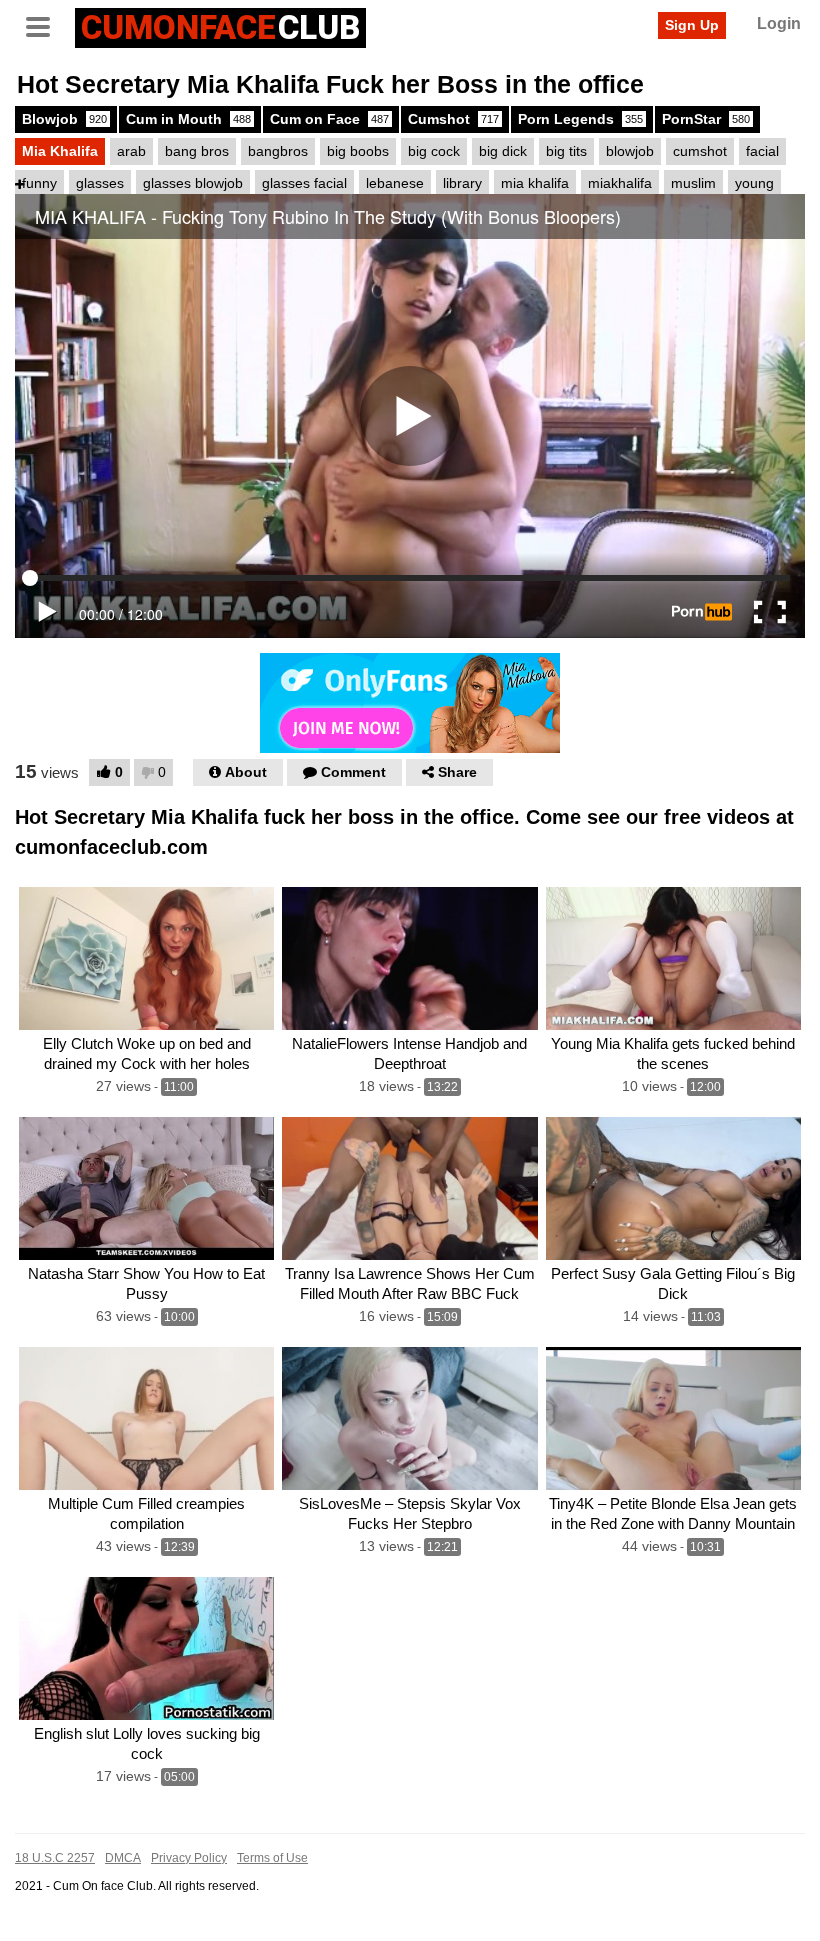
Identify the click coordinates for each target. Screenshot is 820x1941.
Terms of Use (272, 1858)
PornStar (706, 119)
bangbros (278, 151)
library (462, 183)
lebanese (395, 183)
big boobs (358, 151)
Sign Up (692, 25)
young (754, 183)
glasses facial (304, 183)
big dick (503, 151)
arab (131, 151)
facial (762, 151)
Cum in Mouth (188, 119)
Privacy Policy (189, 1858)
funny (39, 183)
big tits (566, 151)
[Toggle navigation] (45, 25)
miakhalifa (620, 183)
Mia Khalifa (60, 151)
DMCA (123, 1858)
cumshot (700, 151)
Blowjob (64, 119)
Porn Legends (580, 119)
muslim (693, 183)
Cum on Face (329, 119)
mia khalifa (535, 183)
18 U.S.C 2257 (55, 1858)
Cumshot (453, 119)
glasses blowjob (193, 183)
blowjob (630, 151)
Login (779, 23)
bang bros (197, 151)
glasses (100, 183)
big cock (434, 151)
